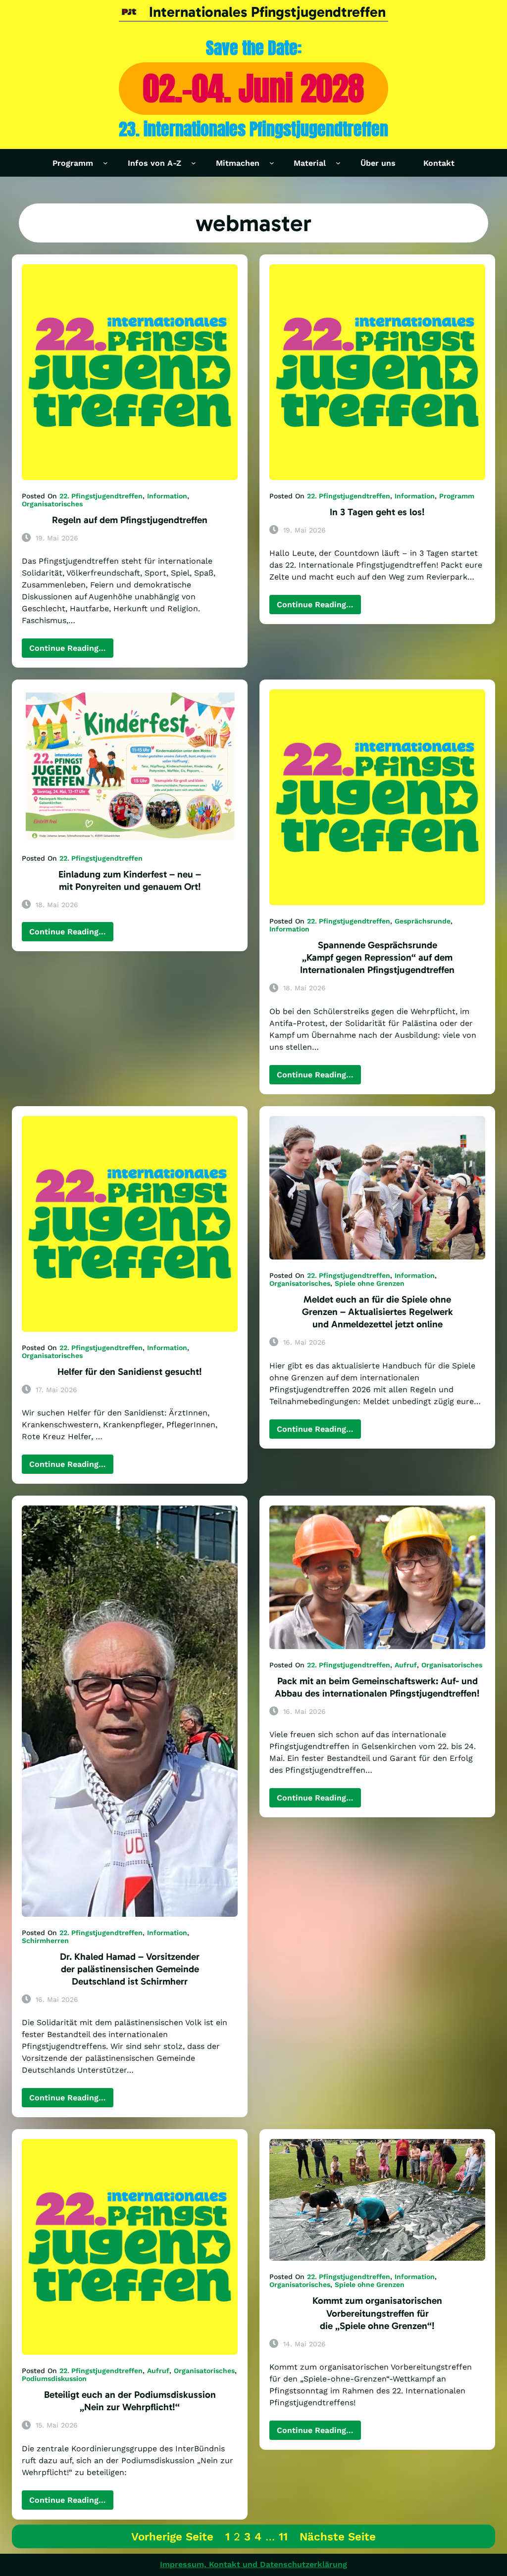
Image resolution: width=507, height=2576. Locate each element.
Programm (457, 496)
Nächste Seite (338, 2536)
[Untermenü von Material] (338, 163)
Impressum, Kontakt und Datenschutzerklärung (253, 2564)
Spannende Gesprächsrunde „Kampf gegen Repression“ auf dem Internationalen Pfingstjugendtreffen (377, 957)
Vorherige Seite (172, 2536)
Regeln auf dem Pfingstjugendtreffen (130, 520)
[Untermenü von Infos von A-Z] (194, 163)
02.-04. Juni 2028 (253, 88)
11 (283, 2536)
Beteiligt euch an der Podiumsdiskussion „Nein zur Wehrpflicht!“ (130, 2401)
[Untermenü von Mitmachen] (272, 163)
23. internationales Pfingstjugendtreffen (253, 129)
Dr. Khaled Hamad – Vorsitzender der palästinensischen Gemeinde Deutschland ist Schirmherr (130, 1969)
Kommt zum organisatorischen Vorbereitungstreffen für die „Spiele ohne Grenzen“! (377, 2313)
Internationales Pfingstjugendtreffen (267, 12)
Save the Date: (254, 48)
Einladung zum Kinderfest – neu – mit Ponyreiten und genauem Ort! (130, 880)
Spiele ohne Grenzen (370, 1283)
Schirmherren (45, 1941)
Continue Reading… (71, 650)
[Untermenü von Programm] (105, 163)
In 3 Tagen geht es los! (377, 512)
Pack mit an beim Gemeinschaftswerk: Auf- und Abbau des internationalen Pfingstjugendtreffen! (377, 1687)
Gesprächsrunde (423, 921)
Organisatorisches (52, 504)
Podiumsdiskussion (54, 2379)
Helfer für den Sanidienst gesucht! (130, 1372)
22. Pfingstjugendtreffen (101, 496)
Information (167, 496)
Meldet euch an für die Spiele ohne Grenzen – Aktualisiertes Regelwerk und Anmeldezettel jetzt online (378, 1312)
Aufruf (406, 1665)
